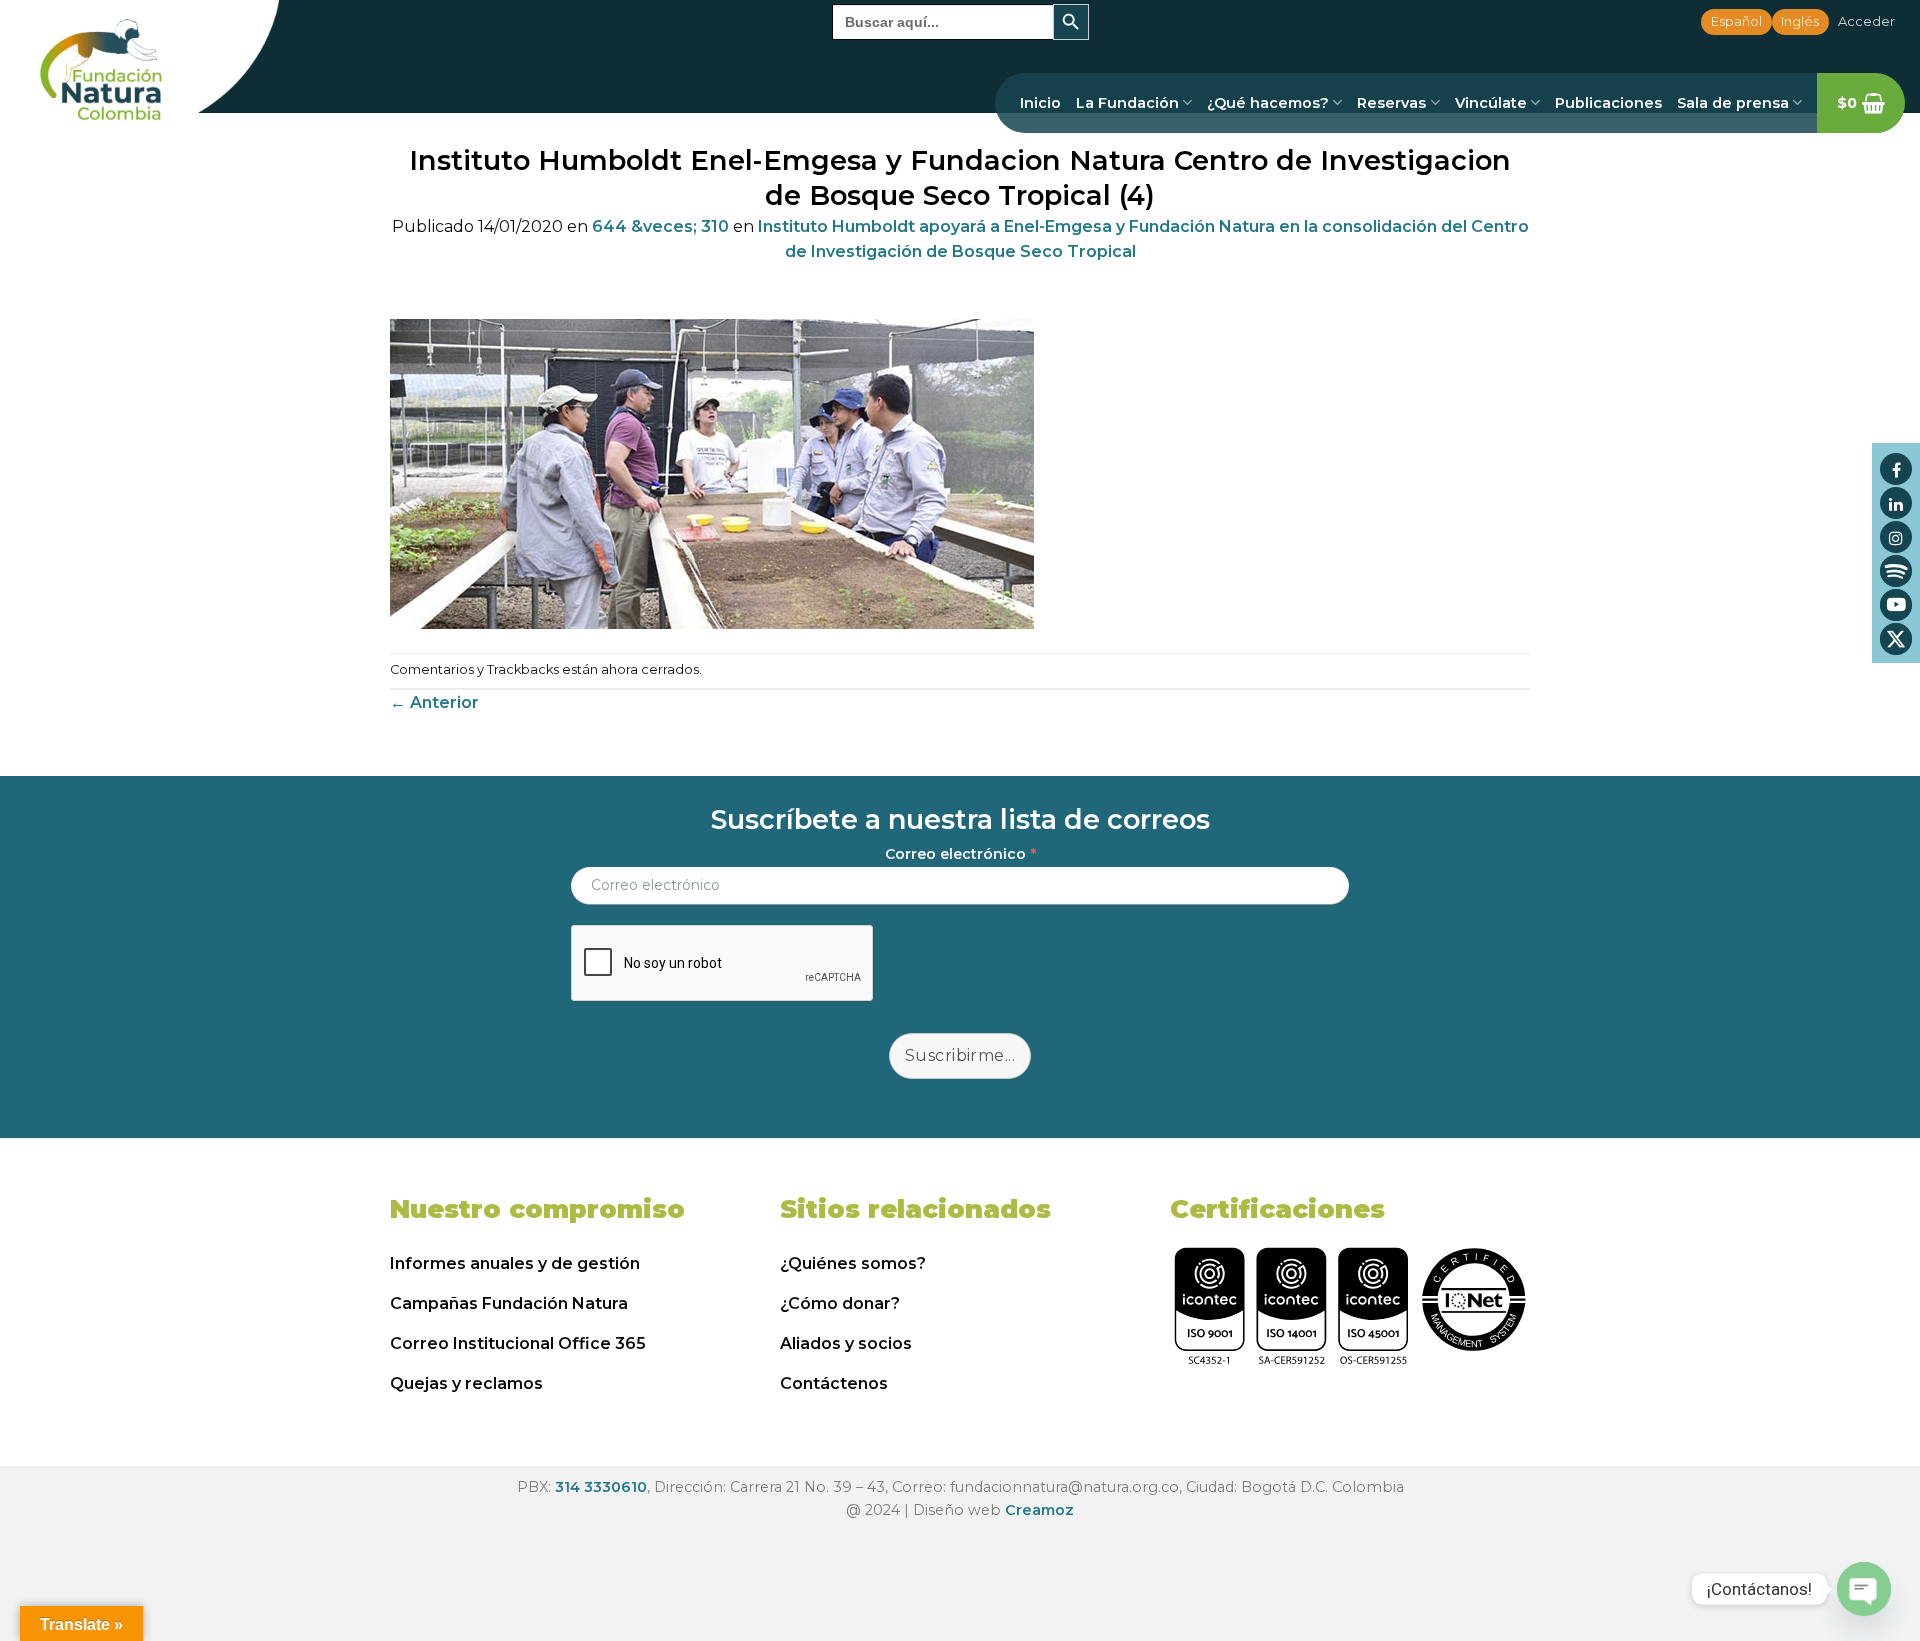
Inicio (1040, 103)
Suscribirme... (960, 1055)
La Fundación (1127, 103)
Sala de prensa (1733, 103)
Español (1736, 21)
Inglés (1800, 21)
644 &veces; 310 (660, 226)
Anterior (434, 702)
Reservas (1391, 103)
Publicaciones (1608, 103)
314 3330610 (601, 1487)
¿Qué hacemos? (1268, 103)
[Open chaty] (1864, 1589)
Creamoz (1039, 1510)
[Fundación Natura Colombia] (139, 72)
